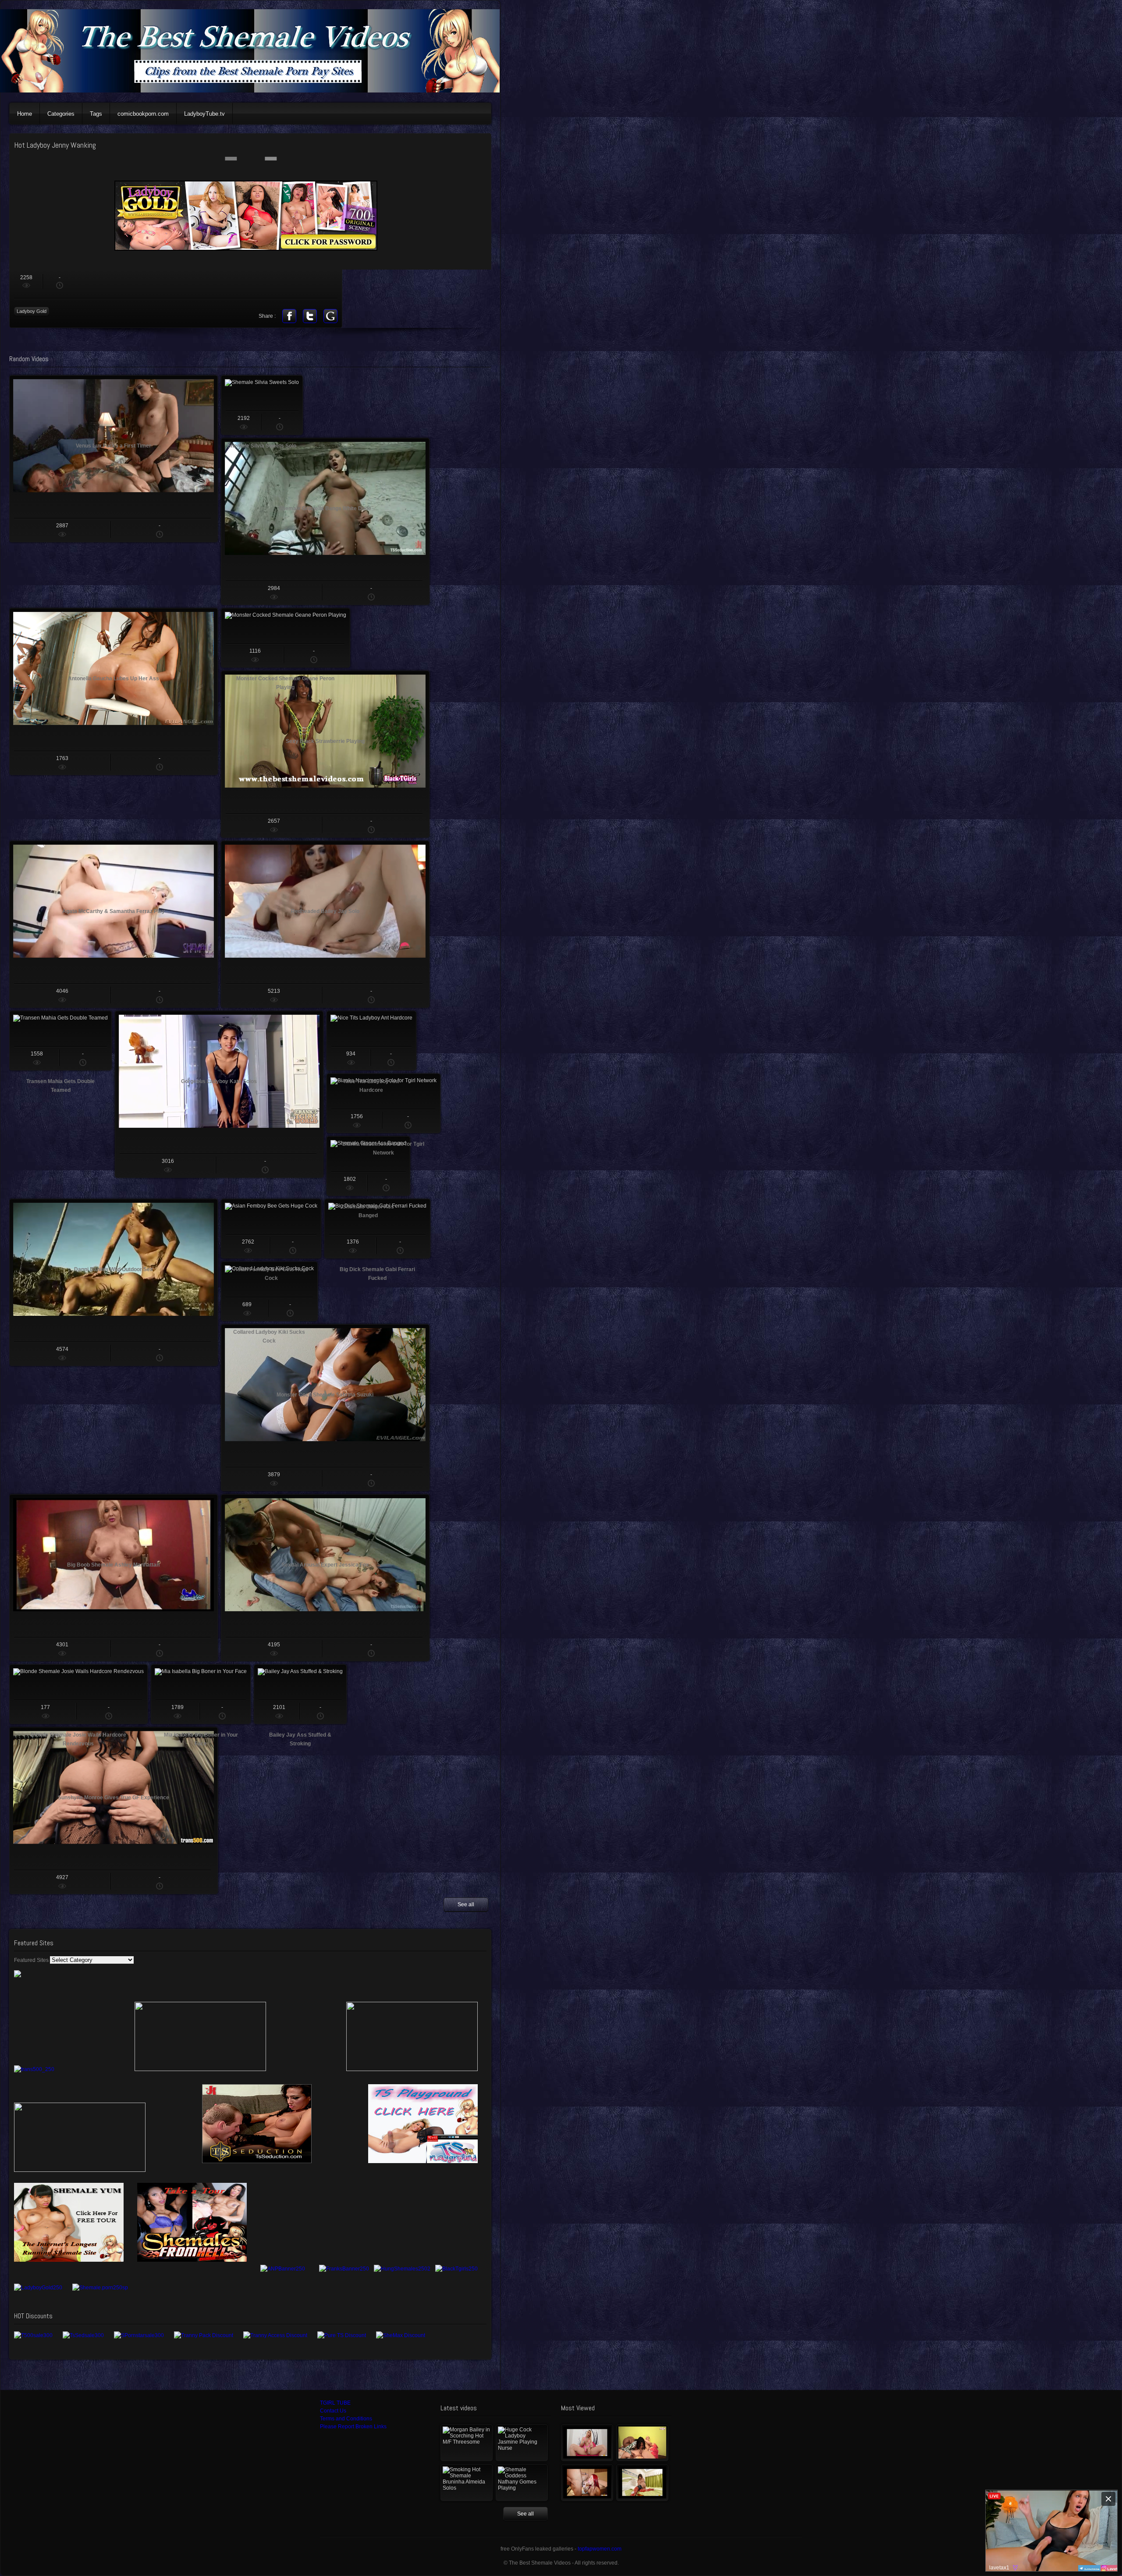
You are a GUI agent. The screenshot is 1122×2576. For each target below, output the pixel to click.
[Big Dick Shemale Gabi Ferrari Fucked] (377, 1229)
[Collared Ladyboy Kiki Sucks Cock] (269, 1291)
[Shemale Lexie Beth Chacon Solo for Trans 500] (587, 2443)
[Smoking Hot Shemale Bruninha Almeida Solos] (467, 2483)
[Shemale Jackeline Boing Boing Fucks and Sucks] (642, 2443)
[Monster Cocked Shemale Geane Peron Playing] (286, 638)
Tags (96, 114)
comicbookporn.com (143, 114)
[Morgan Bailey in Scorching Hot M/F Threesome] (467, 2443)
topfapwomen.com (600, 2549)
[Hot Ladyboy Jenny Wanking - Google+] (330, 316)
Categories (61, 114)
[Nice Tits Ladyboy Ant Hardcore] (371, 1041)
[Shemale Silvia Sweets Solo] (262, 405)
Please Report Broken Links (353, 2427)
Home (25, 114)
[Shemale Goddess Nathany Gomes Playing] (522, 2483)
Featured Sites (31, 1960)
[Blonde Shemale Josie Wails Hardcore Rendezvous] (78, 1694)
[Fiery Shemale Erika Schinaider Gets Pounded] (587, 2483)
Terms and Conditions (346, 2419)
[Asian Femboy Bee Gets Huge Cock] (271, 1229)
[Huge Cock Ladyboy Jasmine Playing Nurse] (522, 2443)
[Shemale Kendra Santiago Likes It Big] (642, 2483)
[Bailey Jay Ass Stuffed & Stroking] (300, 1694)
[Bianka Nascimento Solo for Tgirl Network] (383, 1103)
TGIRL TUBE (335, 2403)
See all (466, 1904)
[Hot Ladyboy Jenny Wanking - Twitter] (310, 316)
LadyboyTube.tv (204, 114)
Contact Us (333, 2411)
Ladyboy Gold (32, 311)
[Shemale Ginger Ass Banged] (368, 1166)
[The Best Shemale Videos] (254, 91)
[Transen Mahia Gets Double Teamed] (60, 1041)
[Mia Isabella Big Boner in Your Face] (201, 1694)
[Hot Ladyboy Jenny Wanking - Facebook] (289, 316)
